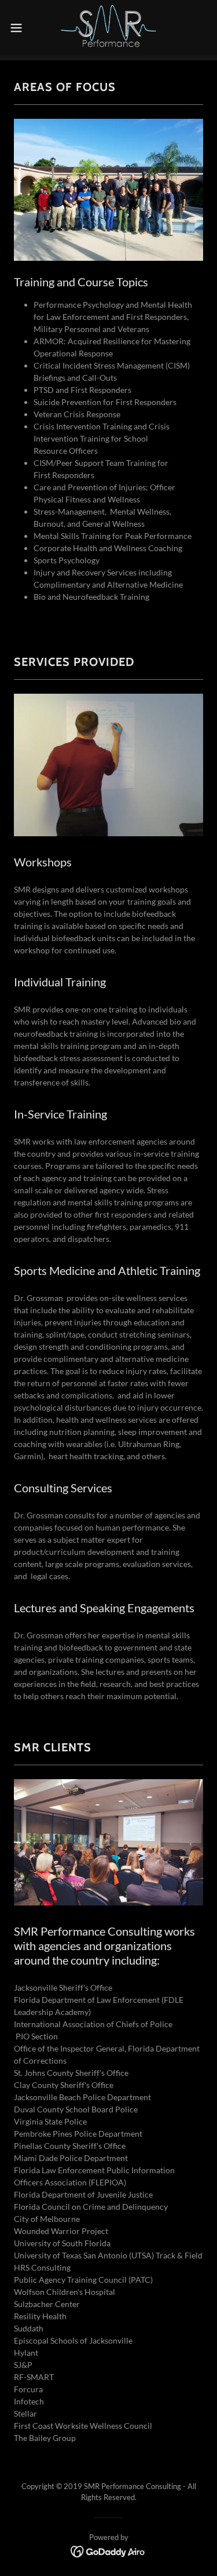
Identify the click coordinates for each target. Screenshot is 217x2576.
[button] (20, 28)
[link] (109, 28)
